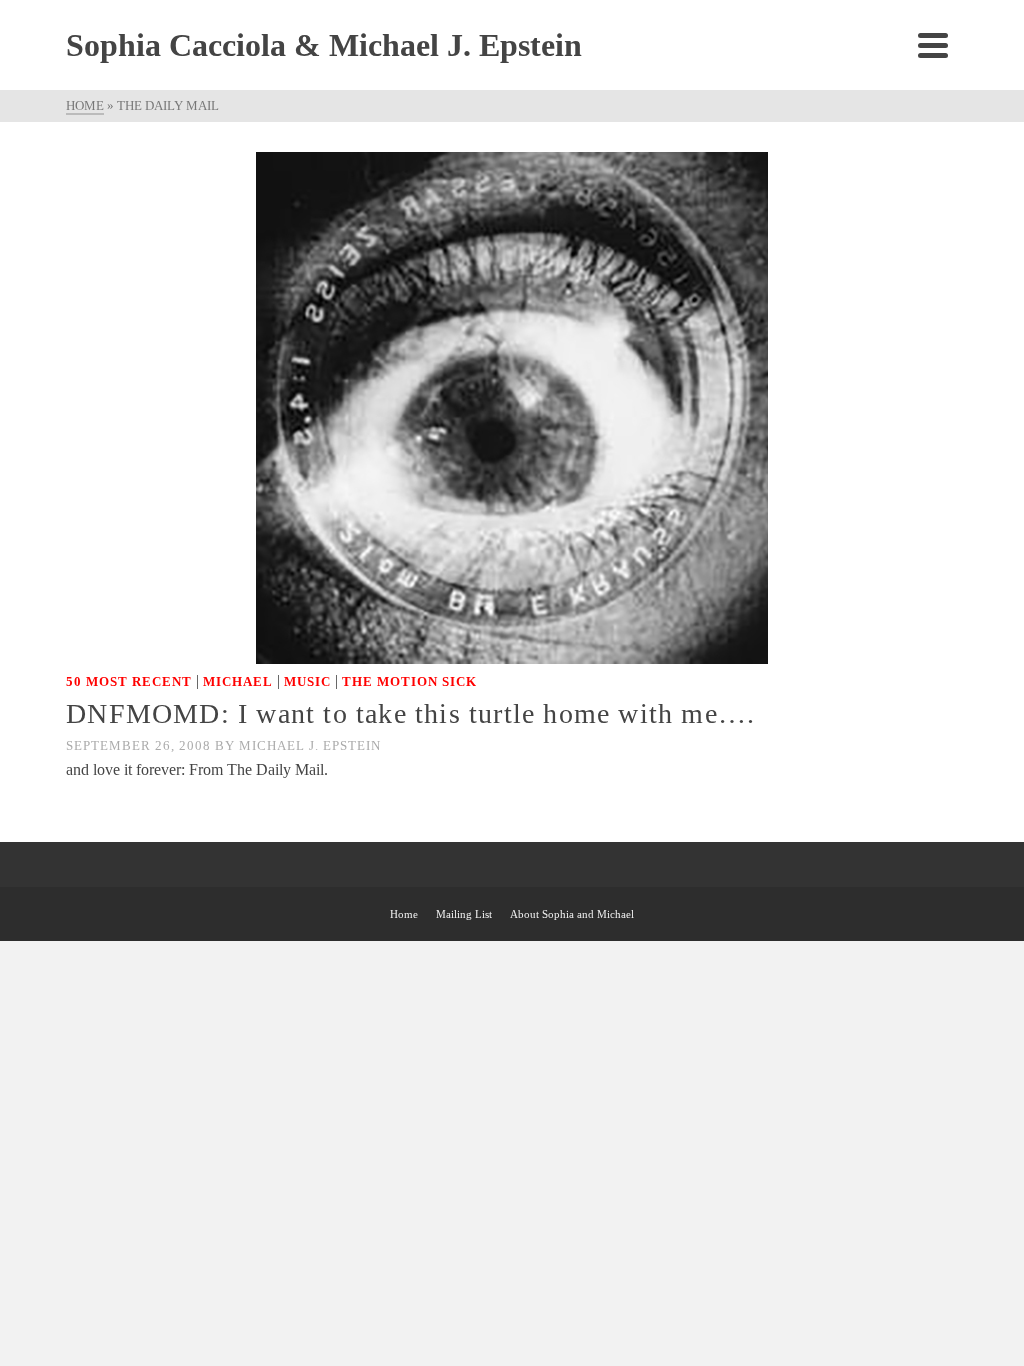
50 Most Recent (129, 681)
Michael (238, 681)
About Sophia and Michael (572, 914)
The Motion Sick (409, 681)
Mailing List (464, 914)
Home (404, 914)
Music (307, 681)
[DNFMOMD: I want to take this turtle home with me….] (512, 406)
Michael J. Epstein (310, 745)
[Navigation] (933, 45)
